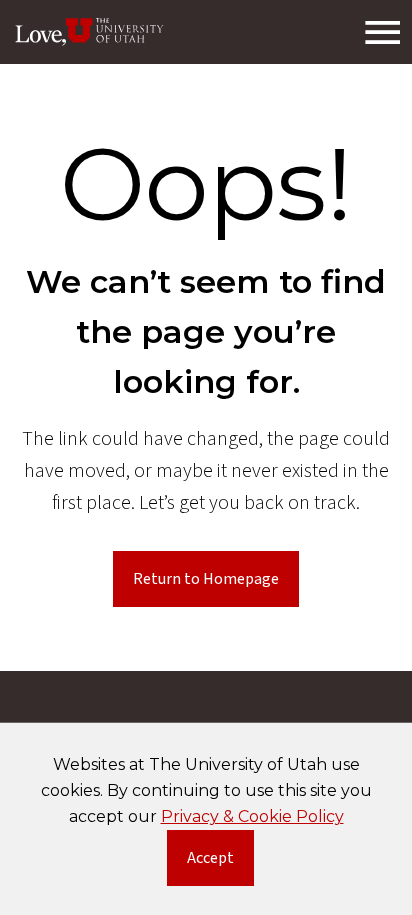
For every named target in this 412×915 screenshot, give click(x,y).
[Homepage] (90, 32)
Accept (220, 862)
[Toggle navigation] (382, 32)
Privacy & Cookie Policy (252, 816)
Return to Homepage (206, 579)
